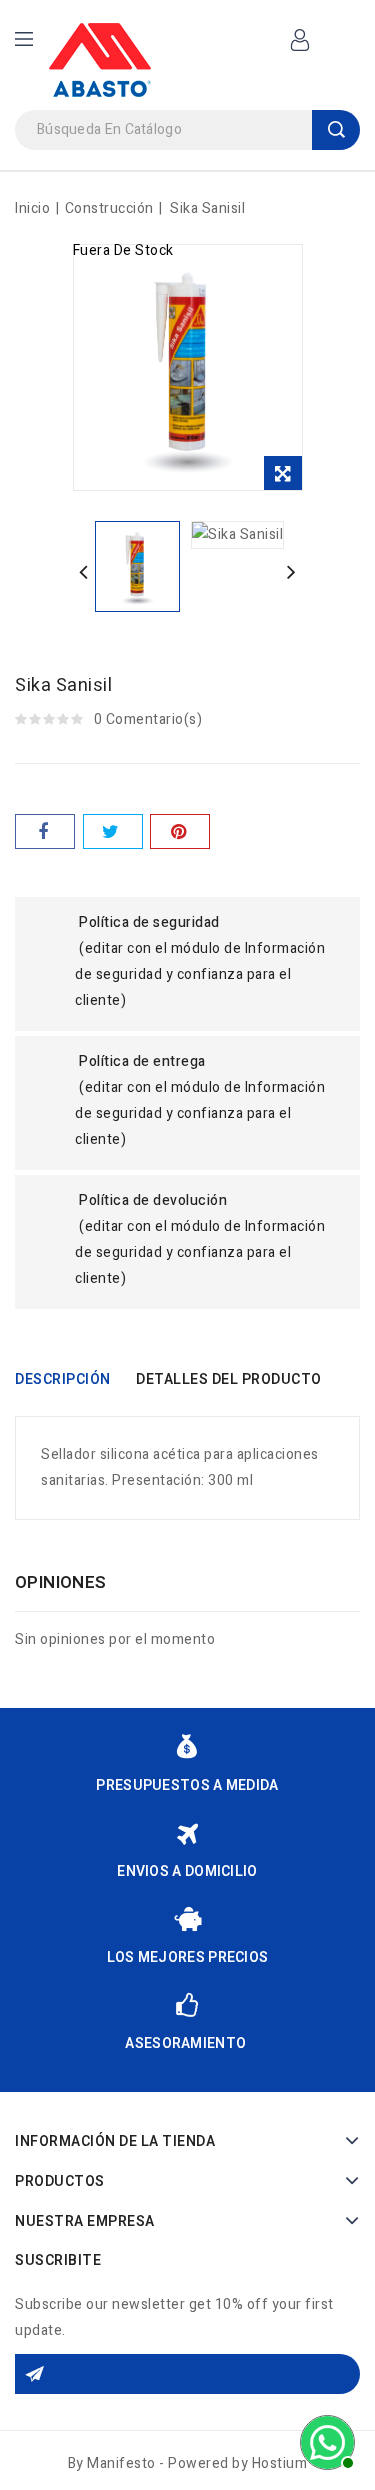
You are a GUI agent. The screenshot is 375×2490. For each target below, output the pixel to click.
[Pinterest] (180, 831)
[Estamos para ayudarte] (325, 2440)
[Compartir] (45, 831)
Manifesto (121, 2463)
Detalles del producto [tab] (229, 1379)
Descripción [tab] (63, 1379)
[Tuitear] (113, 831)
